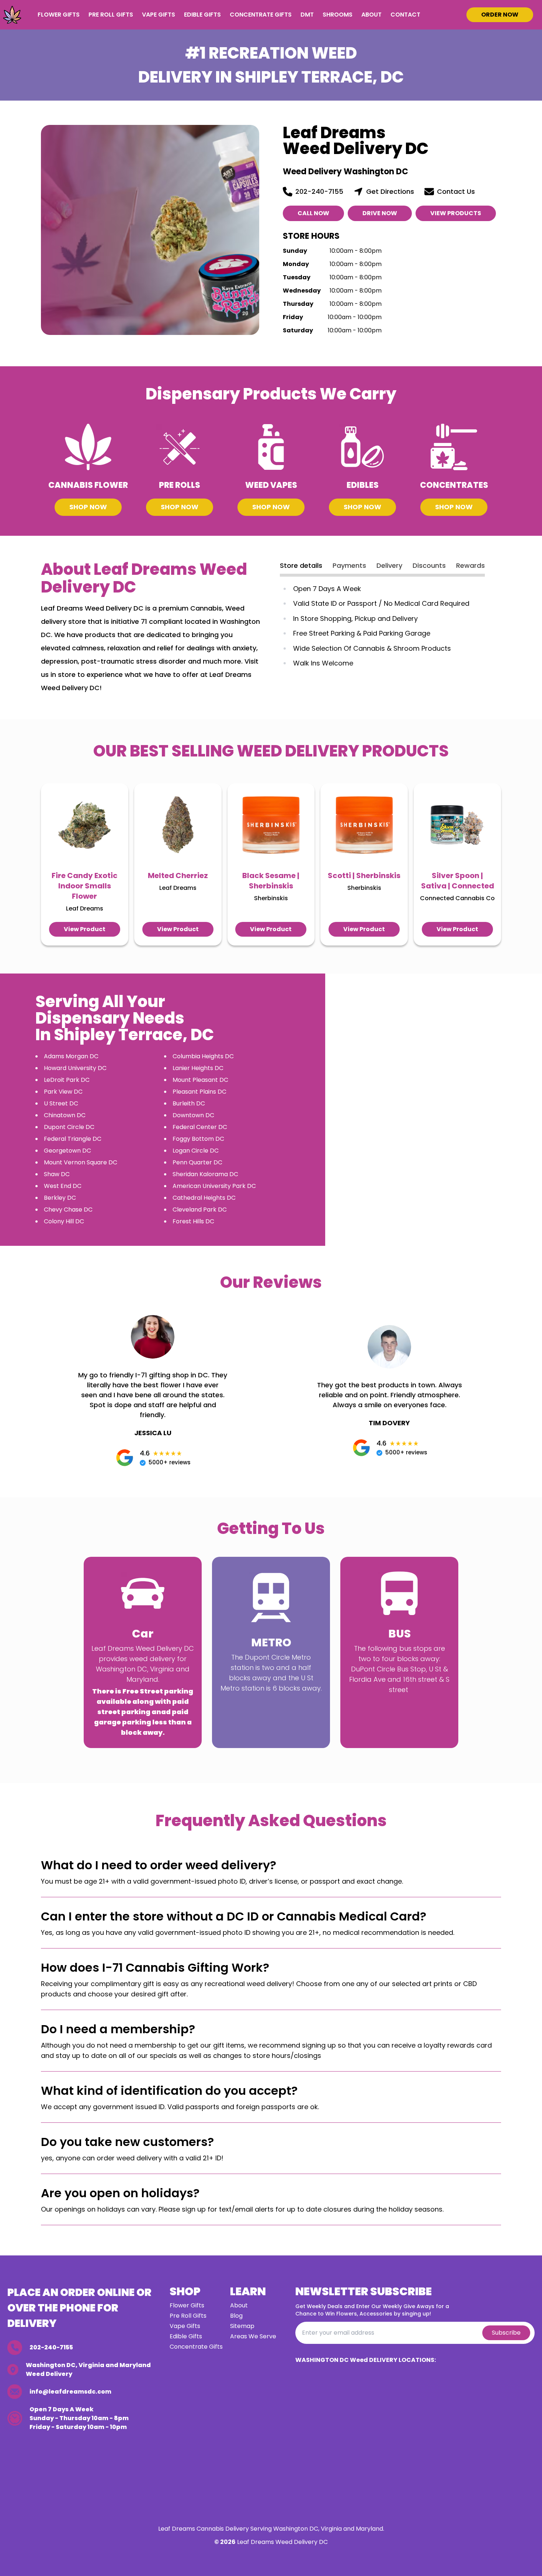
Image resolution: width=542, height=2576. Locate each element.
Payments (349, 565)
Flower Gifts (59, 15)
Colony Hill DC (64, 1221)
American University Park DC (214, 1186)
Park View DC (63, 1092)
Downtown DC (193, 1115)
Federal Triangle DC (73, 1139)
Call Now (313, 213)
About (371, 15)
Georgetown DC (67, 1151)
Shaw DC (57, 1174)
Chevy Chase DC (68, 1210)
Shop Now (88, 507)
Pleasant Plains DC (199, 1092)
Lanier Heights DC (198, 1068)
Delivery (389, 565)
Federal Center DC (200, 1127)
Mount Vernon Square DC (81, 1162)
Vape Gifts (159, 15)
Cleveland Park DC (200, 1210)
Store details (301, 565)
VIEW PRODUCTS (456, 213)
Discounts (429, 565)
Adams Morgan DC (71, 1056)
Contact (405, 15)
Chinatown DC (65, 1115)
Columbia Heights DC (203, 1056)
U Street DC (61, 1103)
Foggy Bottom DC (198, 1139)
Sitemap (242, 2326)
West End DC (63, 1186)
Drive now (380, 213)
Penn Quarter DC (197, 1162)
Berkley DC (60, 1198)
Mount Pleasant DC (200, 1080)
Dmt (307, 15)
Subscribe (506, 2333)
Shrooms (338, 15)
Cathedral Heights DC (204, 1198)
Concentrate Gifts (261, 15)
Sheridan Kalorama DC (205, 1174)
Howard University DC (75, 1068)
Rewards (470, 565)
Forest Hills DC (193, 1221)
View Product (85, 929)
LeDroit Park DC (67, 1080)
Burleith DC (189, 1103)
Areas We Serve (253, 2336)
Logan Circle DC (196, 1151)
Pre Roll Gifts (111, 15)
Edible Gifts (202, 15)
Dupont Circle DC (69, 1127)
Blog (236, 2316)
